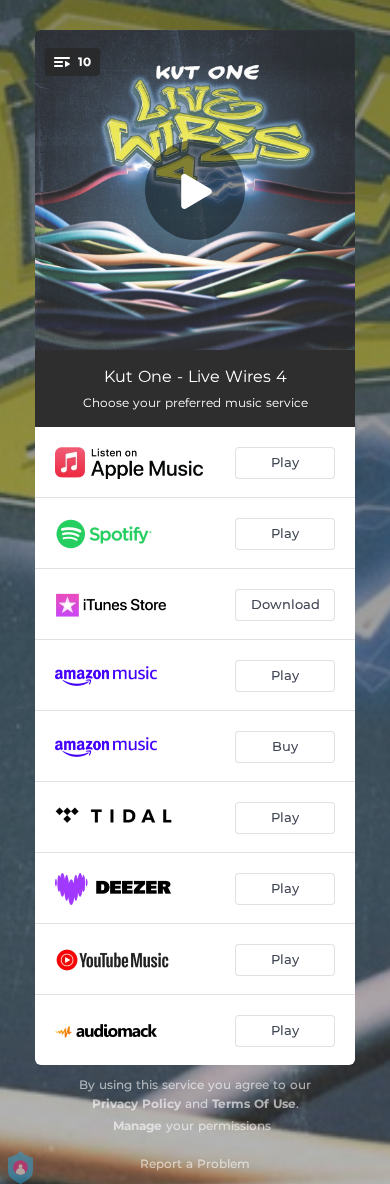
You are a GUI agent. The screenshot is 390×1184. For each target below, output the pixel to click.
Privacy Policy (136, 1103)
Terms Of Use (254, 1103)
